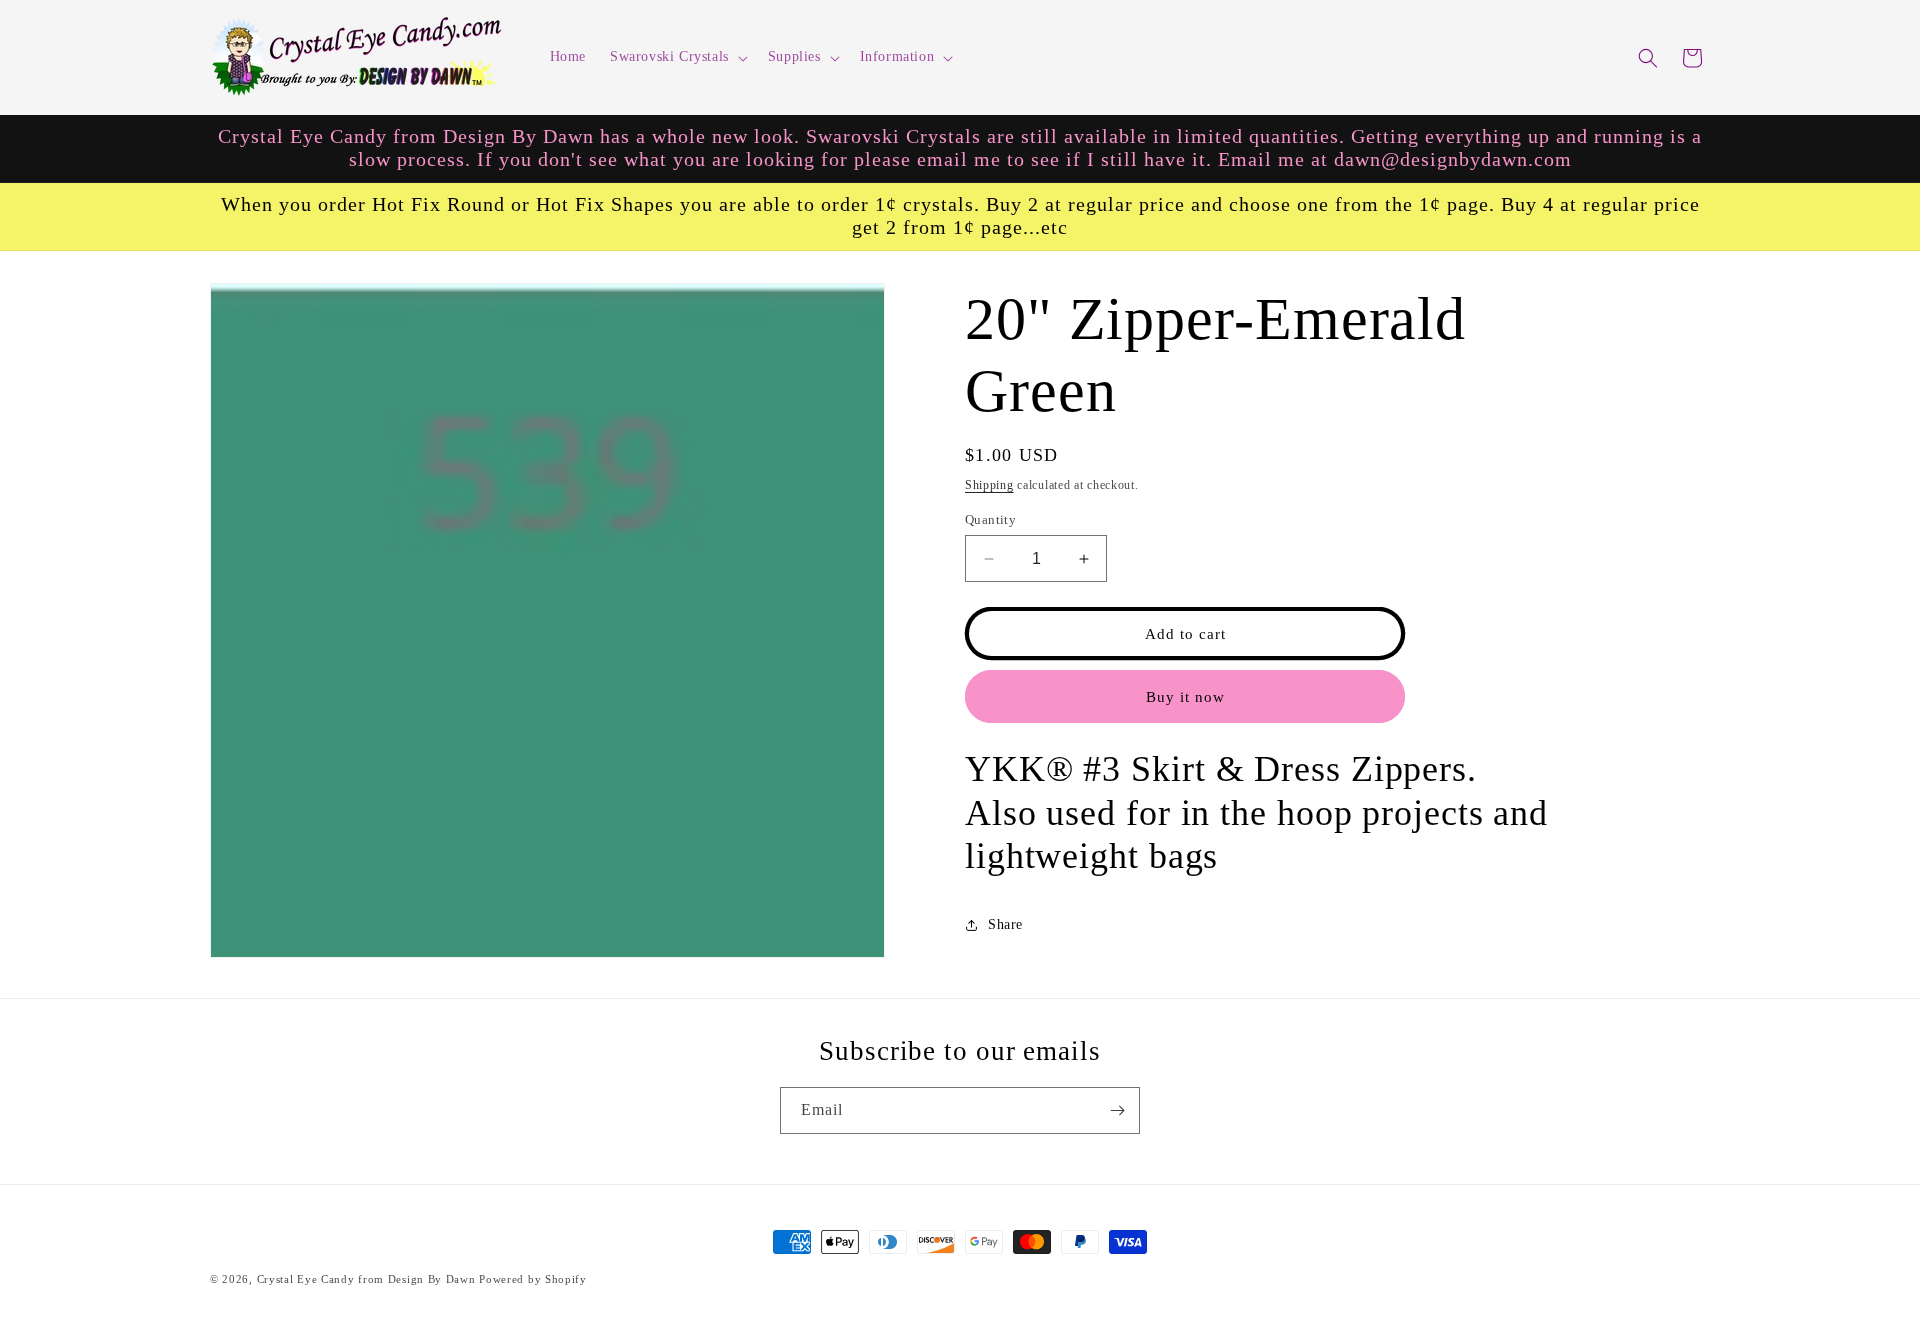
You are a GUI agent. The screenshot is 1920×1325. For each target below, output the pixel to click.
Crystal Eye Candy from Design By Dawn (366, 1279)
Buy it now (1185, 697)
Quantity (990, 519)
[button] (677, 57)
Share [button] (1005, 924)
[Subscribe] (1117, 1110)
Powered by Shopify (533, 1279)
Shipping (989, 485)
